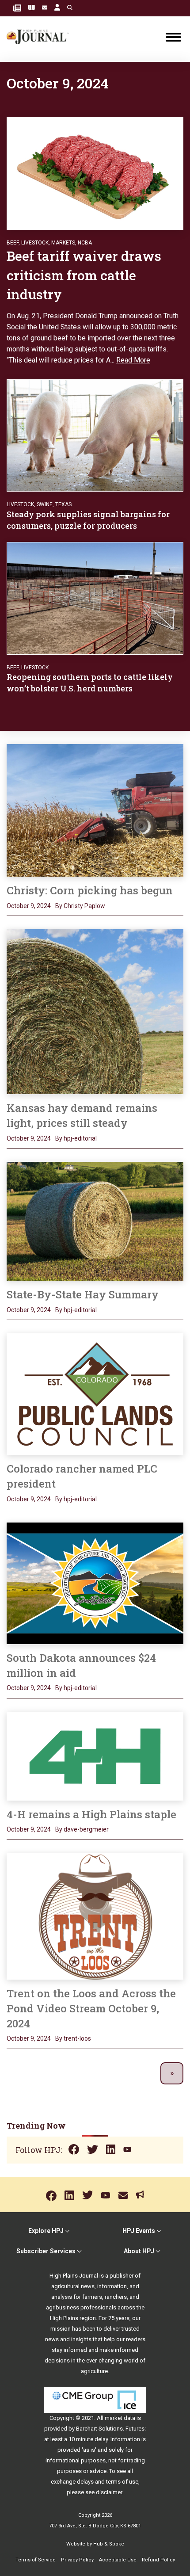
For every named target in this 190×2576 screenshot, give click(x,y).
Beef (13, 243)
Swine (45, 504)
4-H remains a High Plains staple (91, 1814)
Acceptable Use (118, 2560)
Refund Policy (158, 2560)
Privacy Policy (77, 2560)
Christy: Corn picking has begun (90, 890)
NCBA (85, 243)
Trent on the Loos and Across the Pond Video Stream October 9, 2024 (91, 2008)
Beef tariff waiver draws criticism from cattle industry (84, 275)
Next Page (172, 2074)
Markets (63, 243)
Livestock (35, 243)
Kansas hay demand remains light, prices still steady (82, 1115)
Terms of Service (36, 2560)
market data (120, 2418)
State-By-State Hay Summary (83, 1294)
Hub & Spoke (109, 2544)
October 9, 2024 (29, 906)
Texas (63, 504)
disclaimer (109, 2492)
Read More (133, 360)
